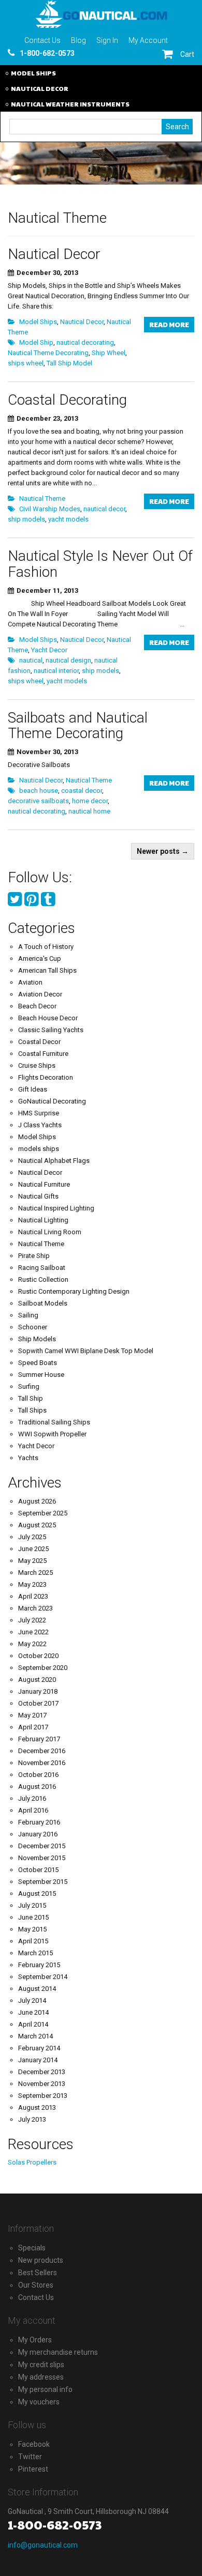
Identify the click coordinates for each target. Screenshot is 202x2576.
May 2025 (32, 1561)
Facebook (34, 2444)
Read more (169, 325)
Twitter (30, 2457)
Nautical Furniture (44, 1184)
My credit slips (41, 2365)
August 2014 (37, 1989)
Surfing (29, 1386)
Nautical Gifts (38, 1196)
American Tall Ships (47, 970)
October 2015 (38, 1870)
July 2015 (32, 1905)
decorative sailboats (38, 801)
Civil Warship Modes (50, 509)
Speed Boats (38, 1363)
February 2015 (39, 1965)
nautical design (68, 660)
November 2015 (42, 1858)
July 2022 (32, 1620)
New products (41, 2260)
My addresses (41, 2377)
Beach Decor (37, 1006)
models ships (39, 1149)
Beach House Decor (48, 1018)
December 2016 (42, 1751)
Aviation (30, 982)
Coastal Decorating (67, 400)
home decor (90, 801)
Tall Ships (32, 1410)
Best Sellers (38, 2273)
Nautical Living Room (50, 1232)
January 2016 (38, 1834)
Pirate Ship (34, 1256)
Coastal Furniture (43, 1054)
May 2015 (32, 1929)
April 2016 (33, 1810)
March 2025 (35, 1573)
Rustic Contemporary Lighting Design (74, 1291)
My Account (148, 40)
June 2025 (33, 1549)
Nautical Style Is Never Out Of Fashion (100, 564)
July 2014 (32, 2000)
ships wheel (26, 363)
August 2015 (37, 1893)
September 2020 (43, 1668)
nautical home (89, 811)
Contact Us (42, 40)
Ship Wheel (109, 353)
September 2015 (43, 1882)
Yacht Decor (49, 650)
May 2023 (32, 1584)
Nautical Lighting (43, 1220)
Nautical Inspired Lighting (56, 1208)
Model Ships (38, 322)
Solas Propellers (32, 2162)
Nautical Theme (42, 499)
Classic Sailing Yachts (51, 1030)
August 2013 (37, 2107)
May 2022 (32, 1644)
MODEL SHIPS (33, 73)
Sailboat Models (43, 1303)
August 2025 (37, 1525)
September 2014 (43, 1977)
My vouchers (39, 2402)
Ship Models (37, 1339)
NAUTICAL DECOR (40, 88)
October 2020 (38, 1656)
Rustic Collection (43, 1279)
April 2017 (33, 1727)
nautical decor (104, 509)
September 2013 (43, 2096)
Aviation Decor (40, 994)
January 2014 (38, 2060)
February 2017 (39, 1739)
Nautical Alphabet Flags (54, 1161)
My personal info (45, 2389)
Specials (32, 2248)
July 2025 (32, 1537)
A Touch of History (46, 947)
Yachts (28, 1458)
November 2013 (42, 2084)
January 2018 (38, 1691)
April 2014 (33, 2024)
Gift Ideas (33, 1089)
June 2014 (33, 2012)
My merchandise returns (58, 2352)
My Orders (35, 2340)
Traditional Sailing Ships (54, 1422)
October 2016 (38, 1775)
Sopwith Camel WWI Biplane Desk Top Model (86, 1351)
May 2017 (32, 1715)
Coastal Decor (39, 1042)
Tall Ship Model (69, 363)
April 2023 (33, 1596)
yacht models (68, 519)
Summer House (41, 1375)
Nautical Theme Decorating (48, 353)
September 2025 (43, 1513)
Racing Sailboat (42, 1268)
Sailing (28, 1315)
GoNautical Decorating (52, 1101)
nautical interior (56, 671)
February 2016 (39, 1822)
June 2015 (33, 1917)
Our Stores (36, 2285)
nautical (31, 660)
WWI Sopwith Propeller (52, 1434)
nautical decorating (85, 342)
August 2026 (37, 1501)
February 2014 (39, 2048)
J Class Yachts (40, 1125)
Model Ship (36, 342)
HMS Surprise (39, 1113)
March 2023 (35, 1608)
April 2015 (33, 1941)
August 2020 (37, 1680)
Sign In (107, 40)
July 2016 (32, 1798)
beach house (39, 791)
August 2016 (37, 1787)
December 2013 (42, 2072)
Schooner (33, 1327)
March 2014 (35, 2036)
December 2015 (42, 1846)
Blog (78, 40)
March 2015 (35, 1953)
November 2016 (42, 1763)
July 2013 (32, 2119)
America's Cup (40, 959)
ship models (26, 519)
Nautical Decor (54, 254)
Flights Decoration (46, 1077)
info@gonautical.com (43, 2545)
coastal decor (82, 791)
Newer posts (163, 851)
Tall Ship (31, 1398)
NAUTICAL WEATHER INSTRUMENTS (70, 104)
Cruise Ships (37, 1065)
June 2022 (33, 1632)
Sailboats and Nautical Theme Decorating (78, 726)
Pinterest (33, 2469)
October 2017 (38, 1703)
